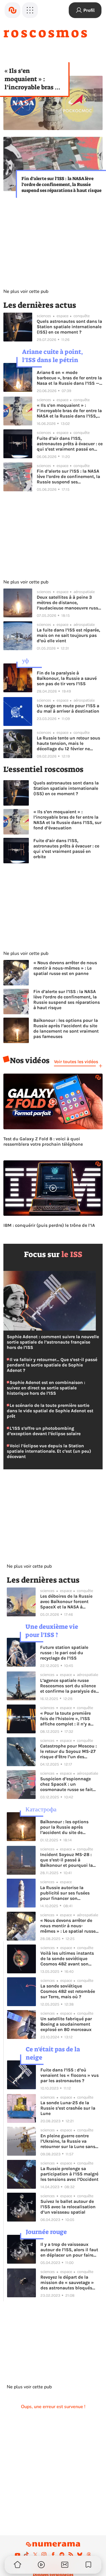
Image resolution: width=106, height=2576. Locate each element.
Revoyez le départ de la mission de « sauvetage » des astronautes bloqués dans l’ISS (67, 2282)
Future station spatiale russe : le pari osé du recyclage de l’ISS (64, 1653)
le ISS (72, 1254)
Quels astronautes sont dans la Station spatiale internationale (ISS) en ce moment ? (69, 327)
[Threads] (89, 2555)
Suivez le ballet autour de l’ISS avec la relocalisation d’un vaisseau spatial (68, 2207)
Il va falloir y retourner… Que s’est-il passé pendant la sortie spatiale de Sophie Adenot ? (52, 1365)
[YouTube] (18, 2555)
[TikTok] (26, 2555)
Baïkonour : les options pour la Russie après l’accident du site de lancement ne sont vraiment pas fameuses (66, 1028)
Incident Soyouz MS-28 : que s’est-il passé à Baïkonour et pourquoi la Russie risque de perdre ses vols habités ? (69, 1860)
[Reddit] (62, 2555)
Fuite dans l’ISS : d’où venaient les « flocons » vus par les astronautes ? (70, 2075)
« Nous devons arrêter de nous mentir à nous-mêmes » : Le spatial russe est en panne (65, 968)
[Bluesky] (80, 2555)
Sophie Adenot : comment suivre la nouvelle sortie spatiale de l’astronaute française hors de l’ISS (53, 1342)
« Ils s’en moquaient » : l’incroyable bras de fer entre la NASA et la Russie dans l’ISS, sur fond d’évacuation (34, 79)
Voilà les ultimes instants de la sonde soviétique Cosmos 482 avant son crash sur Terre (67, 1959)
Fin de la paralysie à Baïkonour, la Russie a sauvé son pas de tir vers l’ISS (67, 678)
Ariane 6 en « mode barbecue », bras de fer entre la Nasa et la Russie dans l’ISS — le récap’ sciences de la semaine (69, 378)
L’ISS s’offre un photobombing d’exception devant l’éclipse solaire (44, 1431)
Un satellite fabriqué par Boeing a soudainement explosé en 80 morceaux (66, 2024)
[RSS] (71, 2555)
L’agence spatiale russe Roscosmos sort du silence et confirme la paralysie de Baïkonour (68, 1686)
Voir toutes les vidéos (76, 1062)
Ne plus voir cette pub (26, 291)
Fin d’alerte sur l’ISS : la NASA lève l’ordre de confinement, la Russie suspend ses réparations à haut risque (61, 184)
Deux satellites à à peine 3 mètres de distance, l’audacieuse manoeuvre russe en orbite (69, 603)
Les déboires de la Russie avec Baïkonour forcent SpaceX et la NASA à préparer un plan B (66, 1601)
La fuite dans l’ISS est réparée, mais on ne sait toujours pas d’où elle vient (68, 635)
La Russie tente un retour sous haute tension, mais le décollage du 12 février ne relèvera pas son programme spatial (68, 743)
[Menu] (30, 10)
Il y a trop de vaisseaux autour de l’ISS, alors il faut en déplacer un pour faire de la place (69, 2250)
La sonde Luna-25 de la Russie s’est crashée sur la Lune (68, 2108)
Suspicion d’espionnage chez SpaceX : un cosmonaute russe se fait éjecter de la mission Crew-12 (68, 1784)
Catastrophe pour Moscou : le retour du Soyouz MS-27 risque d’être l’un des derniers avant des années (68, 1751)
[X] (35, 2555)
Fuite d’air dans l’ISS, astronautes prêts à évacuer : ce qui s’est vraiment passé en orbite (70, 444)
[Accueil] (12, 10)
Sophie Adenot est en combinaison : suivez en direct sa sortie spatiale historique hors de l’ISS (46, 1388)
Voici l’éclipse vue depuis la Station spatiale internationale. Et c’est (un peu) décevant (49, 1451)
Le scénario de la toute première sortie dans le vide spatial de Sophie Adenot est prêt (50, 1411)
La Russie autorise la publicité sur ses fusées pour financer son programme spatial (65, 1893)
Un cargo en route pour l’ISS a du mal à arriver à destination (68, 708)
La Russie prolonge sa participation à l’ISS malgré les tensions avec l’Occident (69, 2174)
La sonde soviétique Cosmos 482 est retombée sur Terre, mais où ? (68, 1991)
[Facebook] (53, 2555)
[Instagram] (44, 2555)
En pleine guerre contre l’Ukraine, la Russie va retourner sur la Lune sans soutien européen (68, 2141)
